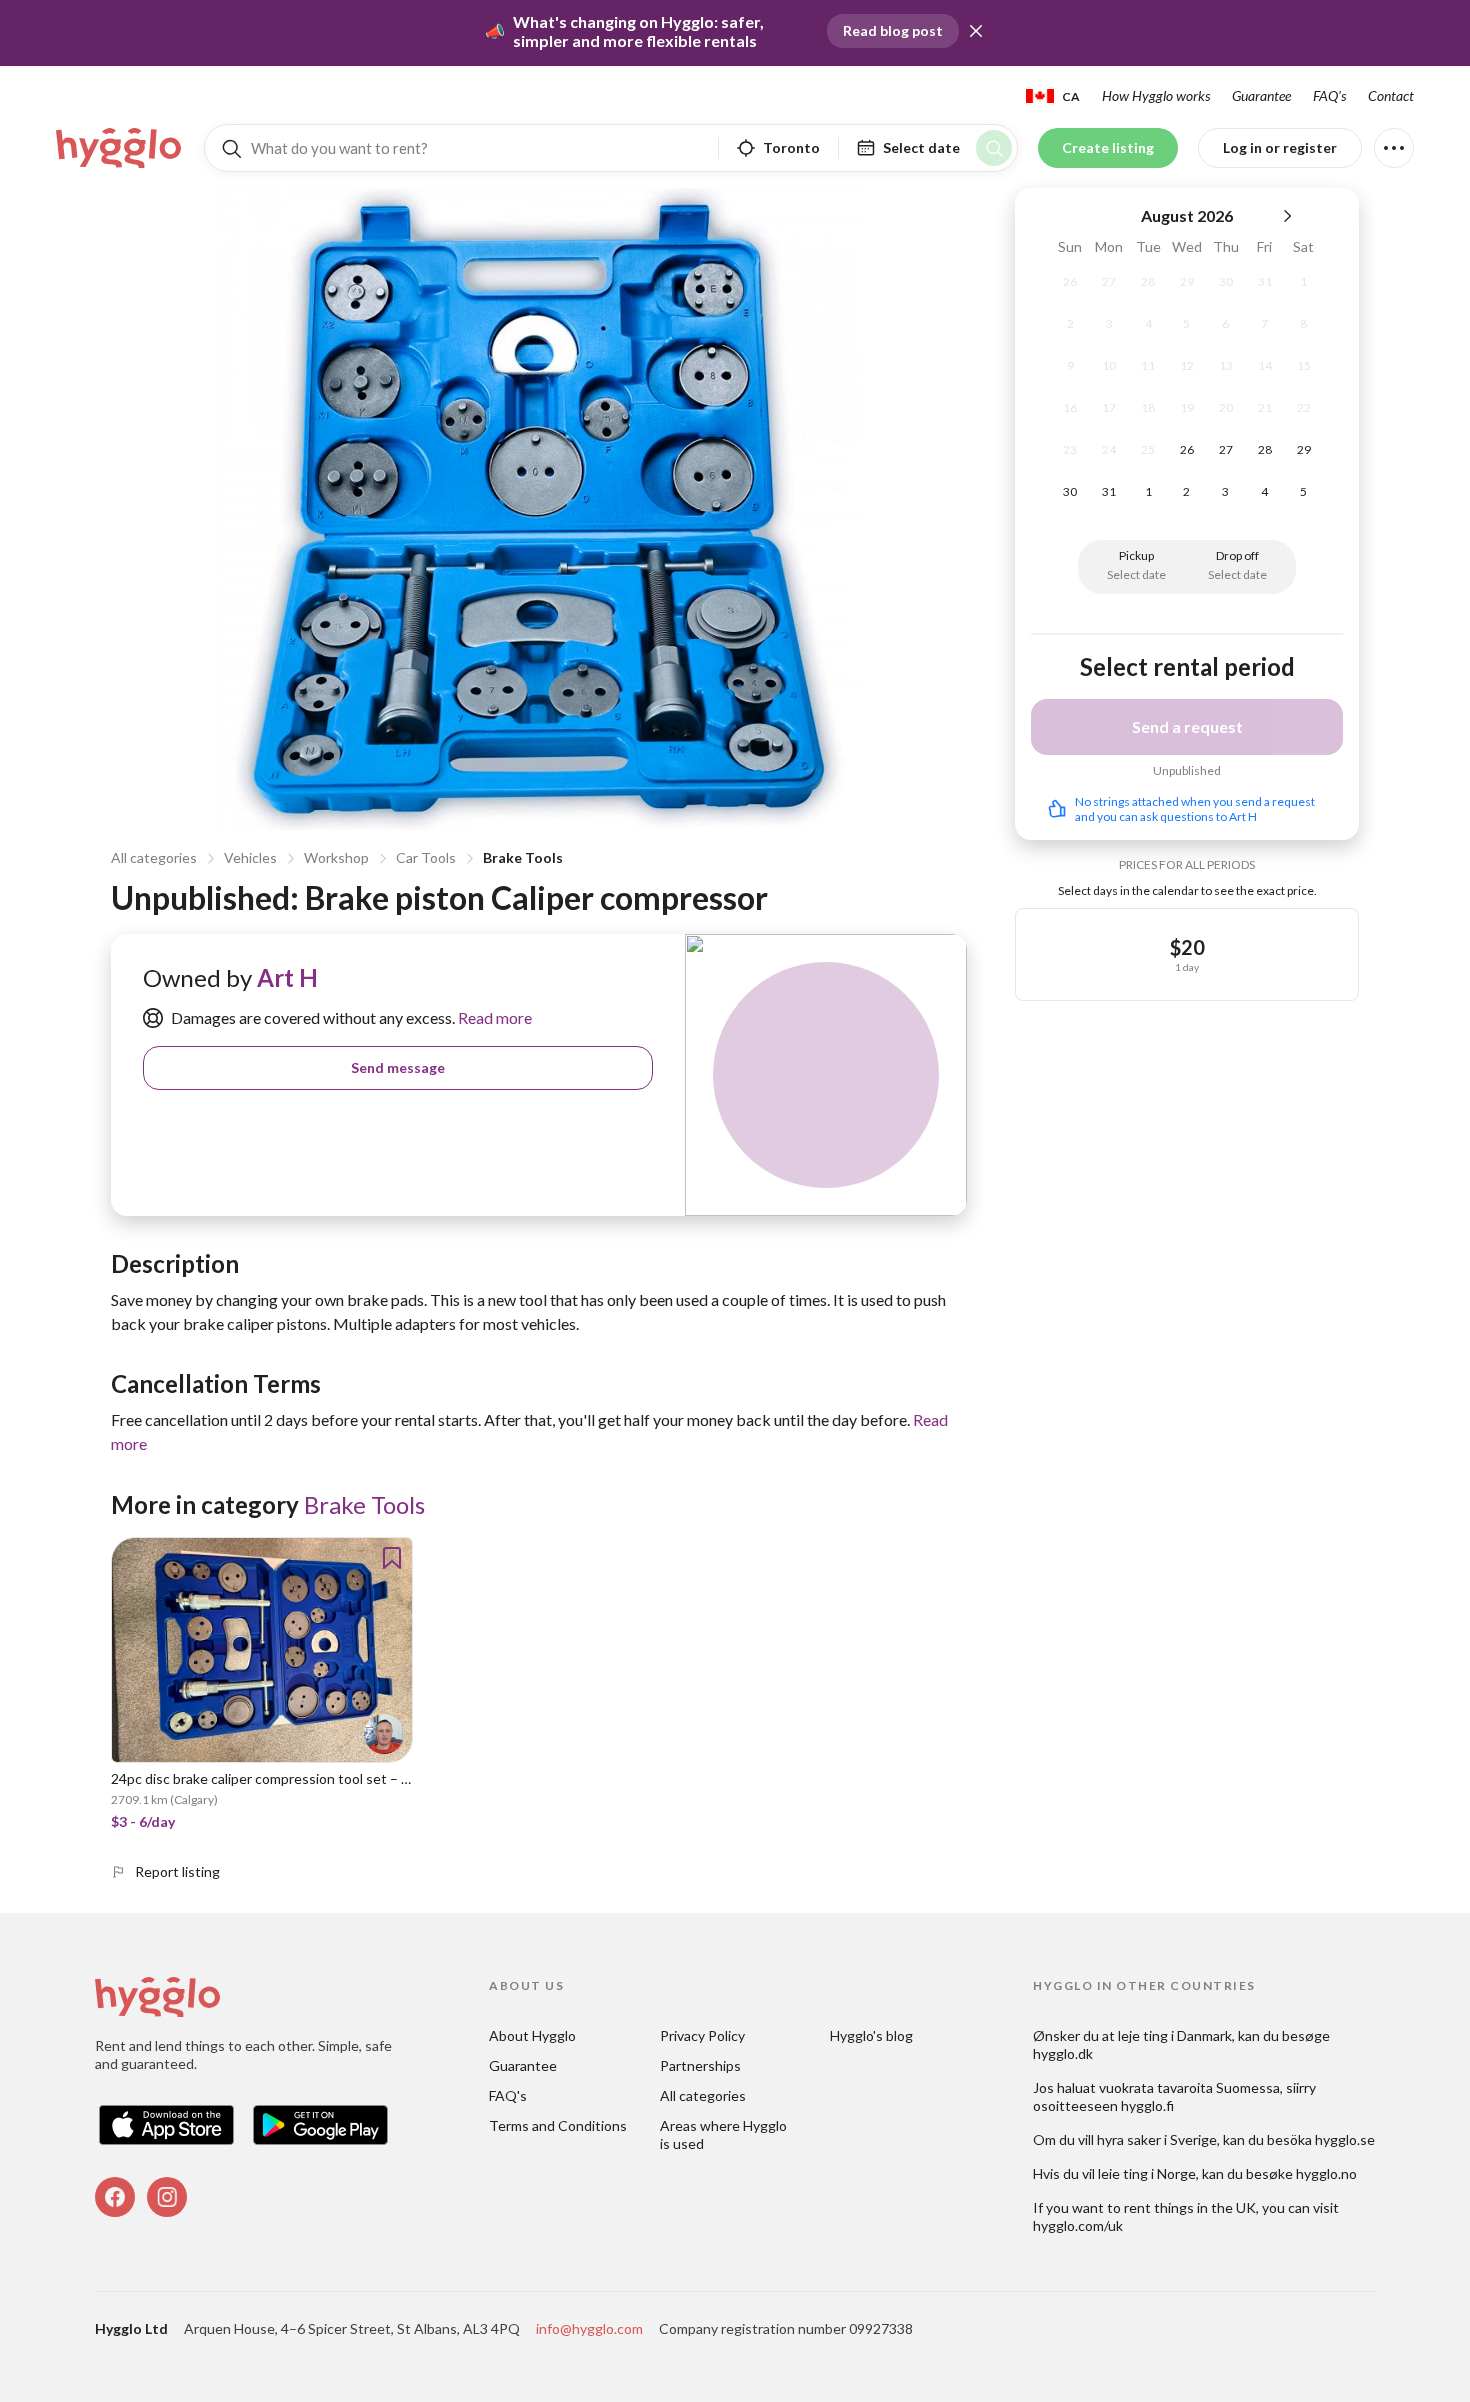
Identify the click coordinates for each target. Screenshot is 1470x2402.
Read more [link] (493, 1017)
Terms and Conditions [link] (558, 2125)
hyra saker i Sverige (1157, 2139)
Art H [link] (287, 977)
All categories (154, 857)
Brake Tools (523, 857)
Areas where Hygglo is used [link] (725, 2134)
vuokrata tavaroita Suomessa (1189, 2087)
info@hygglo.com (589, 2328)
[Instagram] (167, 2197)
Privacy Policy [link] (702, 2035)
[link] (120, 148)
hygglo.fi (1147, 2105)
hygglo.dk (1063, 2053)
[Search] (994, 148)
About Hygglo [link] (532, 2035)
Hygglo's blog (871, 2035)
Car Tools (426, 857)
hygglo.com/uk (1078, 2225)
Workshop (336, 857)
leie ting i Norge (1147, 2173)
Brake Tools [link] (364, 1504)
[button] (976, 31)
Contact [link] (1391, 95)
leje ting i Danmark (1175, 2035)
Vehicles (250, 857)
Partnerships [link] (700, 2065)
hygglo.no (1326, 2173)
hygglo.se (1345, 2139)
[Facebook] (115, 2197)
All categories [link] (703, 2095)
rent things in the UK (1190, 2207)
